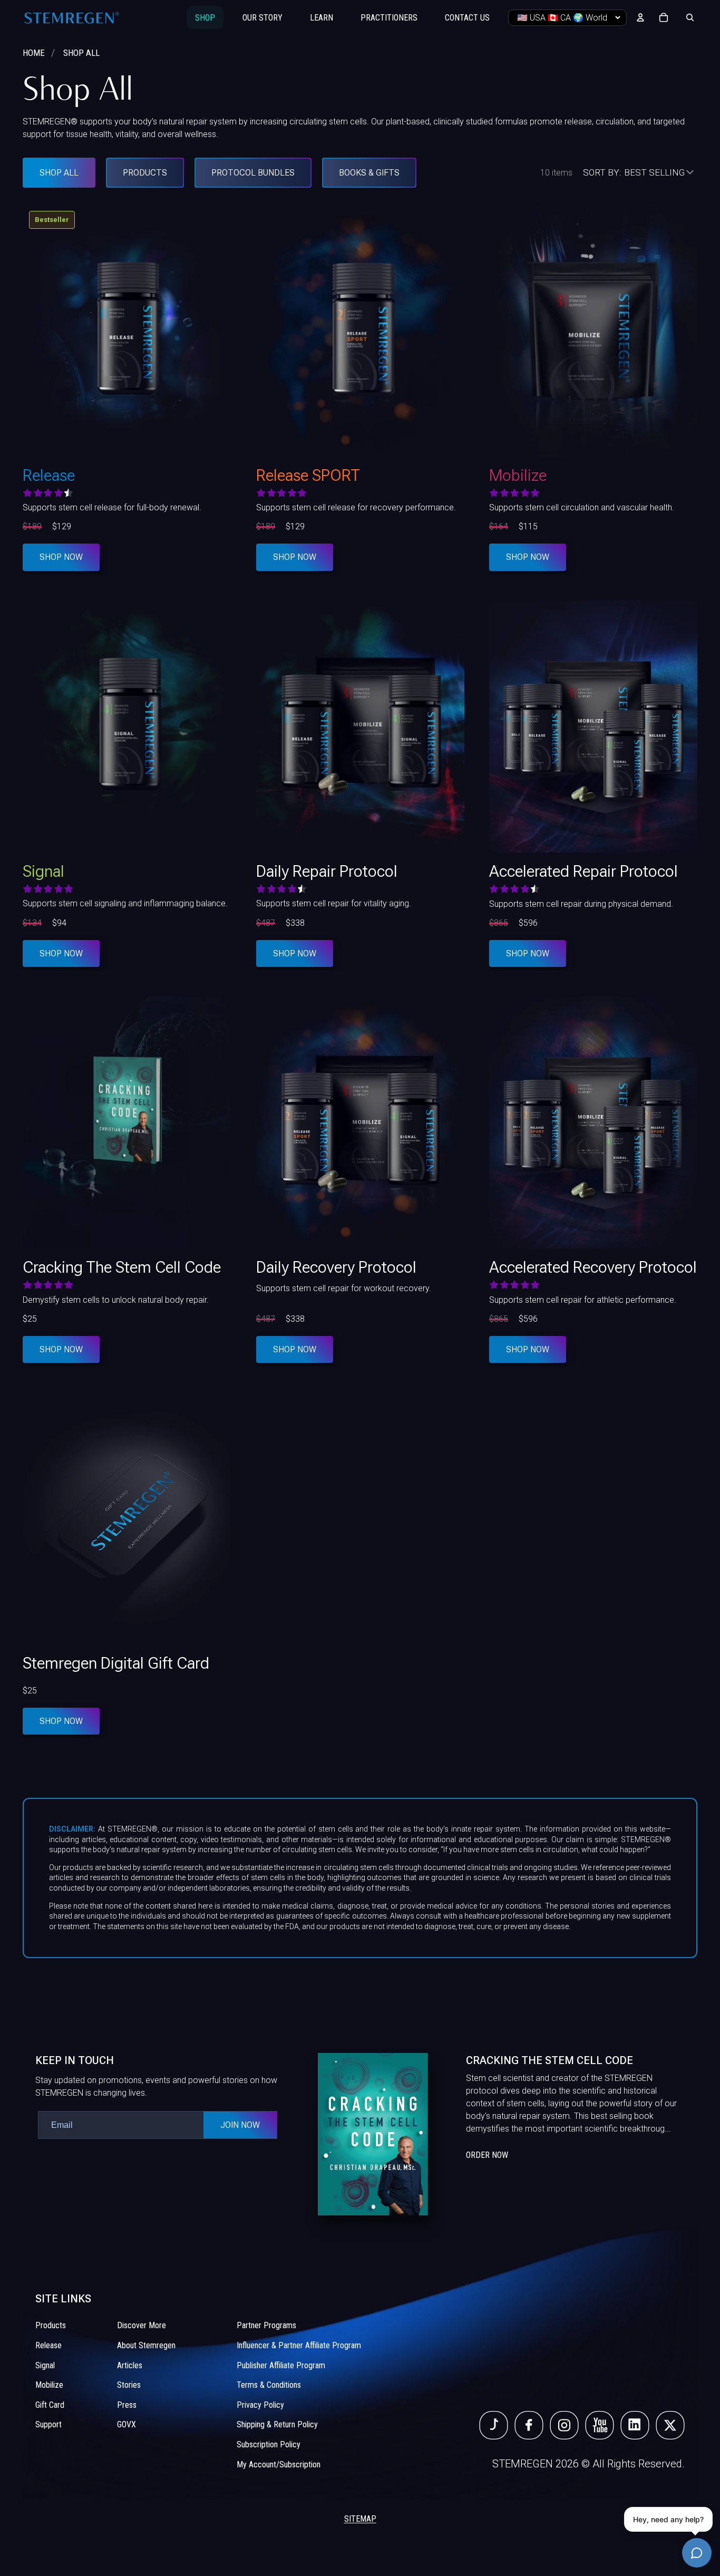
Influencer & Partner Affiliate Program (299, 2345)
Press (127, 2405)
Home (34, 53)
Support (48, 2425)
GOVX (127, 2425)
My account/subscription (279, 2464)
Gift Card (50, 2405)
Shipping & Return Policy (277, 2425)
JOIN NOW (240, 2125)
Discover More (142, 2326)
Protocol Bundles (253, 173)
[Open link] (494, 2426)
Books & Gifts (369, 173)
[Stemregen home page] (72, 17)
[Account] (640, 17)
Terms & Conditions (269, 2385)
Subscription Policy (269, 2444)
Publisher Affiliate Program (281, 2365)
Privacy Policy (260, 2405)
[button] (640, 173)
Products (145, 173)
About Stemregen (146, 2345)
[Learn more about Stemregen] (501, 2134)
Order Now (487, 2155)
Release (48, 2345)
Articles (130, 2365)
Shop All (59, 173)
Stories (129, 2385)
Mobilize (49, 2385)
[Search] (690, 17)
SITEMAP (360, 2519)
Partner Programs (266, 2326)
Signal (45, 2365)
